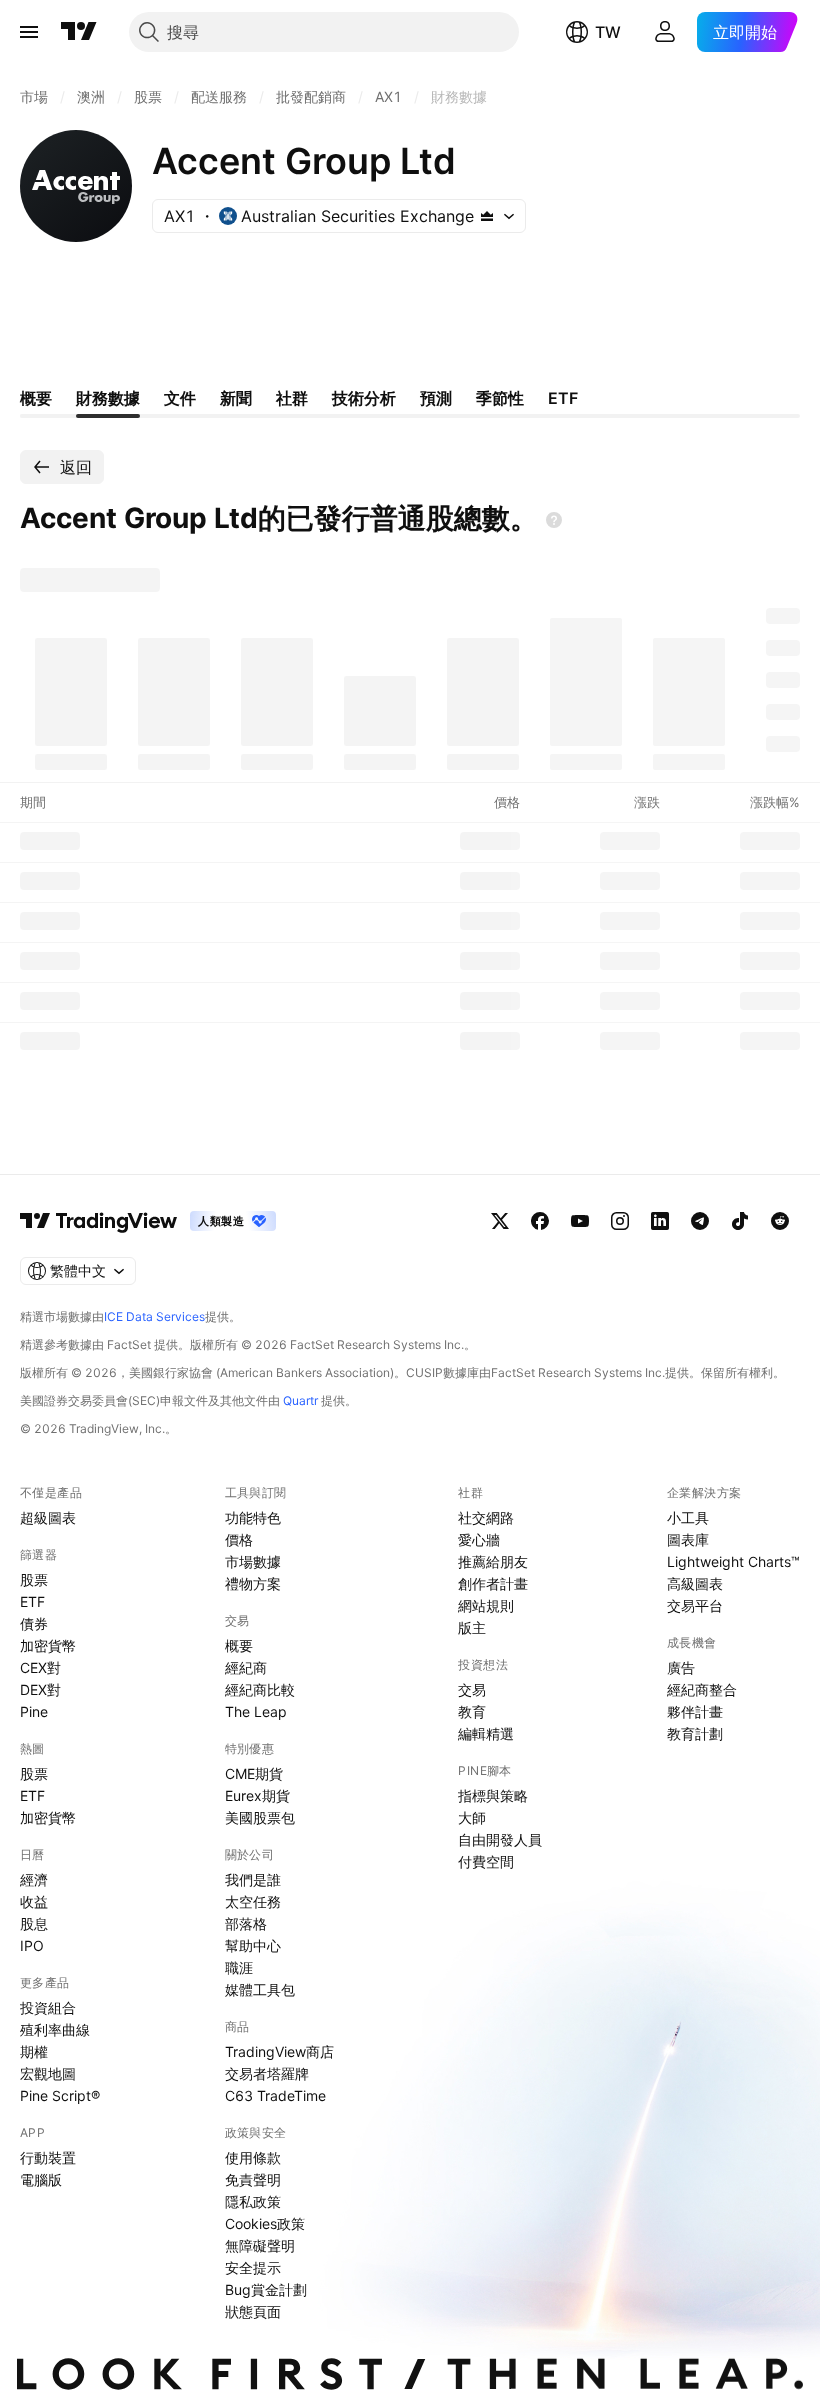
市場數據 (253, 1561)
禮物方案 (253, 1583)
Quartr (300, 1400)
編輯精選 (486, 1733)
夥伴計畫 (695, 1711)
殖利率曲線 (55, 2029)
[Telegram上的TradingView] (700, 1221)
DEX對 (40, 1689)
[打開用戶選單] (665, 32)
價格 (239, 1539)
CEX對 (40, 1667)
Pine (34, 1711)
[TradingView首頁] (79, 32)
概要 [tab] (36, 398)
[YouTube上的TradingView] (580, 1221)
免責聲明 (253, 2179)
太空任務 (253, 1901)
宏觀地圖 (48, 2073)
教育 (472, 1711)
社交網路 (486, 1517)
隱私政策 (253, 2201)
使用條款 (253, 2157)
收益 (34, 1901)
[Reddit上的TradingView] (780, 1221)
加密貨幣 (48, 1645)
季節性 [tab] (500, 398)
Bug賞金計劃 (266, 2289)
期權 (34, 2051)
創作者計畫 (493, 1583)
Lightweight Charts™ (733, 1561)
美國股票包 (260, 1817)
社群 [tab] (292, 398)
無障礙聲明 (260, 2245)
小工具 (688, 1517)
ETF (32, 1601)
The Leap (256, 1711)
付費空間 (486, 1861)
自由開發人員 (500, 1839)
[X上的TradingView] (500, 1221)
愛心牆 (479, 1539)
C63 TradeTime (275, 2095)
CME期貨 (254, 1773)
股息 (34, 1923)
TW (608, 32)
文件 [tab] (180, 398)
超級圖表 (48, 1517)
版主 (472, 1627)
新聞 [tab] (236, 398)
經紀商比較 (260, 1689)
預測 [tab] (436, 398)
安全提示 (253, 2267)
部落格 (246, 1923)
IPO (32, 1945)
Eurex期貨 (257, 1795)
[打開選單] (29, 32)
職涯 (239, 1967)
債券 (34, 1623)
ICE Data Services (154, 1316)
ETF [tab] (563, 398)
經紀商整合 (702, 1689)
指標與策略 (493, 1795)
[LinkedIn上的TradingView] (660, 1221)
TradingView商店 (279, 2051)
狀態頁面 (253, 2311)
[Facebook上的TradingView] (540, 1221)
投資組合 (48, 2007)
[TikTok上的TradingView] (740, 1221)
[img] (487, 216)
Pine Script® (60, 2095)
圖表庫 (688, 1539)
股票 (34, 1579)
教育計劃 (695, 1733)
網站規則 (486, 1605)
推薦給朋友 (493, 1561)
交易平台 (695, 1605)
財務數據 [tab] (108, 398)
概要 (239, 1645)
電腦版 (41, 2179)
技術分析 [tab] (364, 398)
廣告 (681, 1667)
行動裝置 (48, 2157)
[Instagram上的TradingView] (620, 1221)
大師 (472, 1817)
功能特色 (253, 1517)
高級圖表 (695, 1583)
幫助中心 (253, 1945)
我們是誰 (253, 1879)
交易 (472, 1689)
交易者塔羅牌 (267, 2073)
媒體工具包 (260, 1989)
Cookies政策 (265, 2223)
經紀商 (246, 1667)
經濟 (34, 1879)
